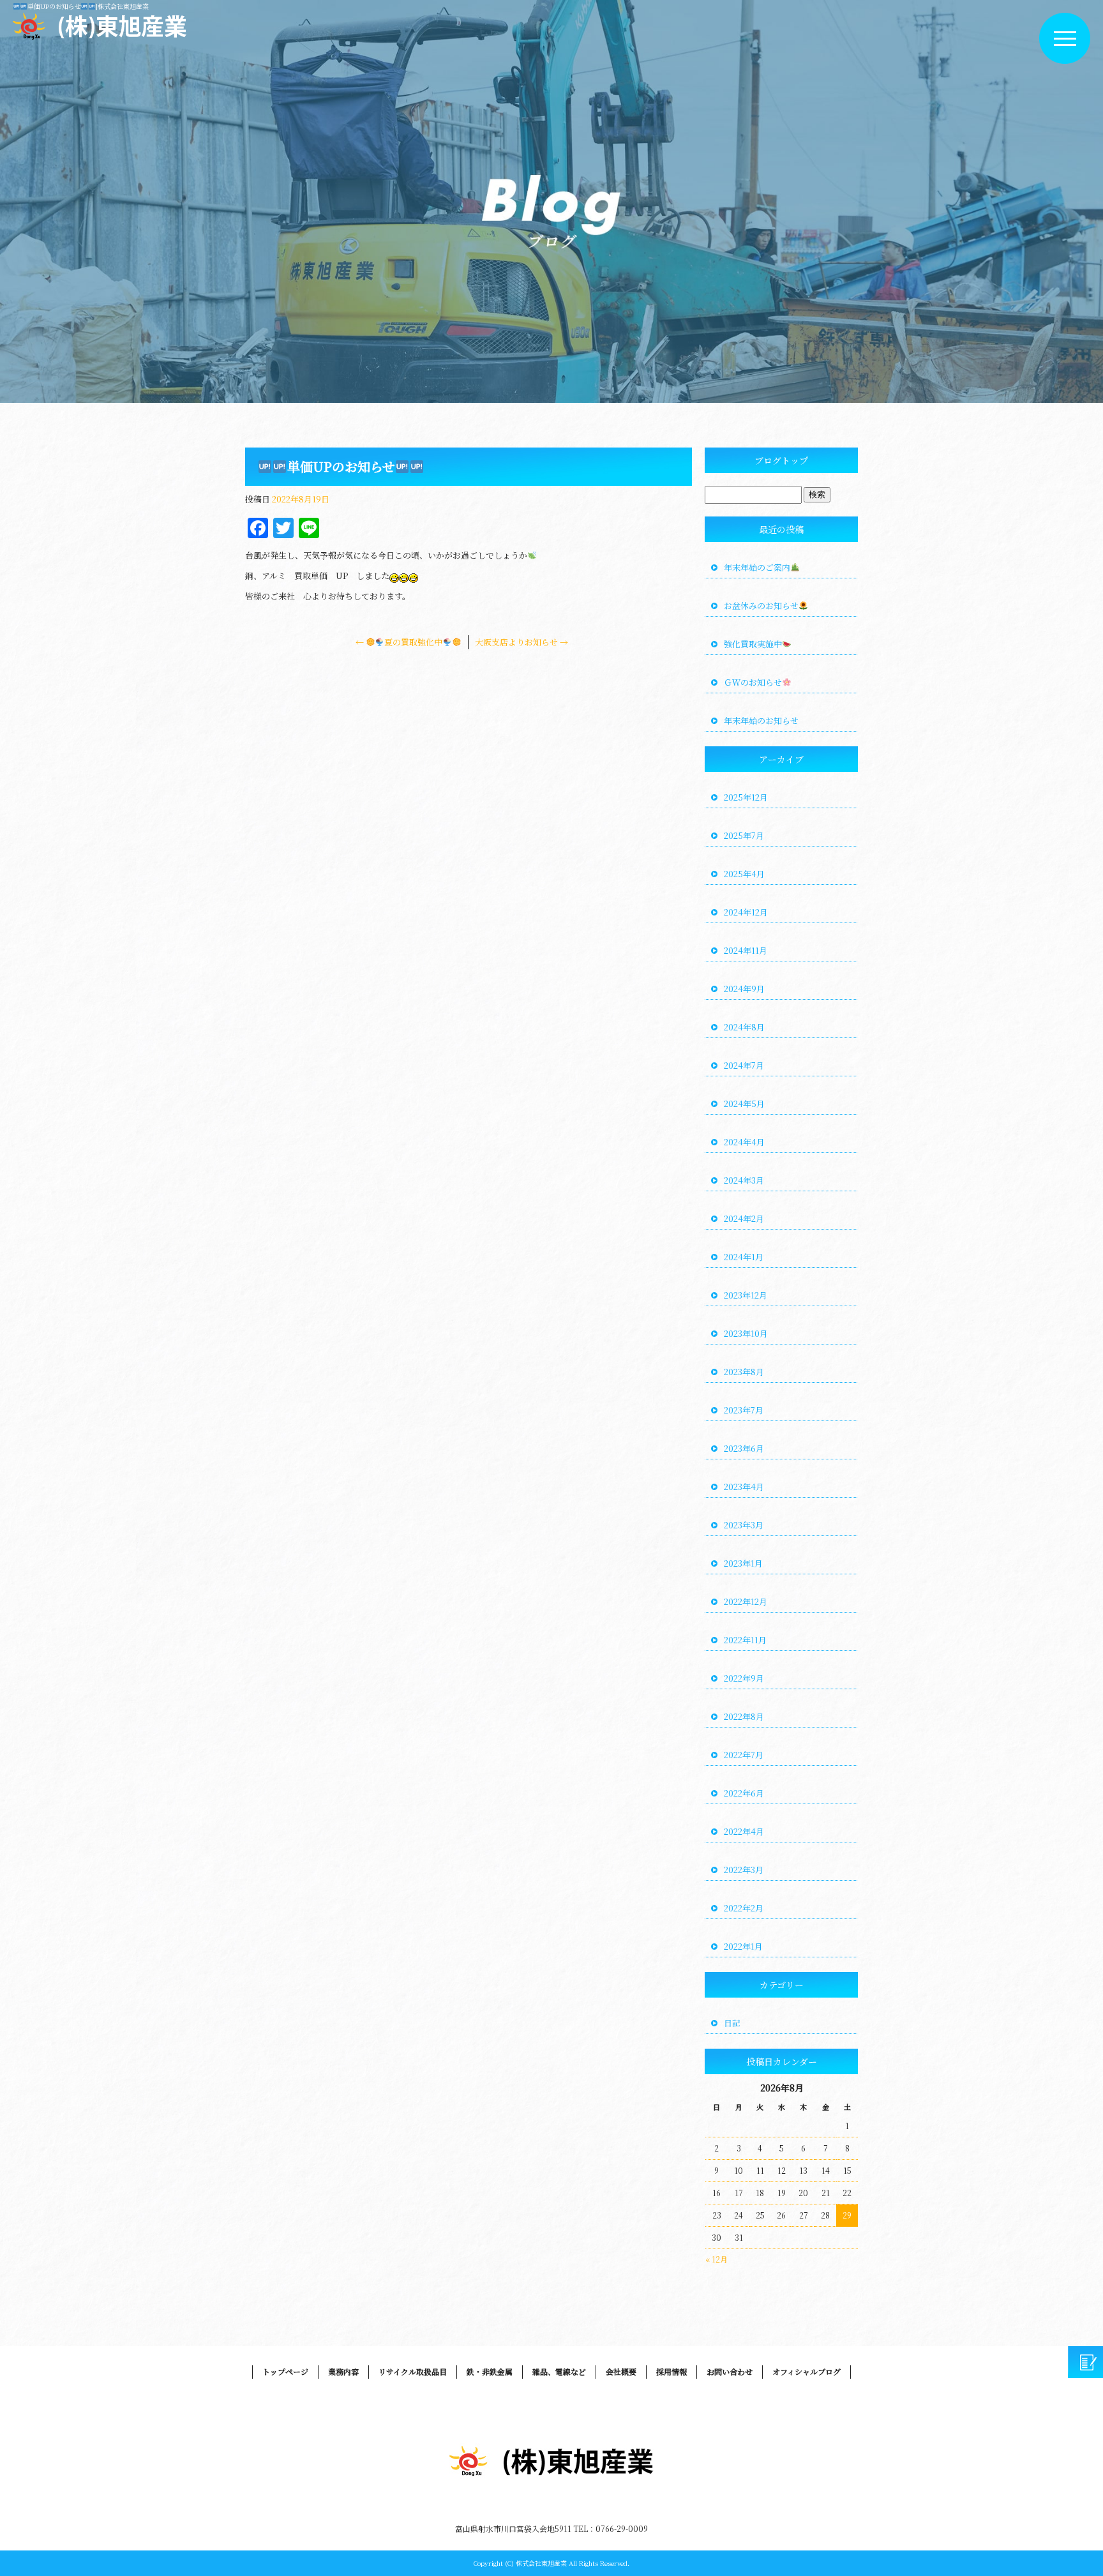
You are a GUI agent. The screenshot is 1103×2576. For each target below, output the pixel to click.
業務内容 (343, 2371)
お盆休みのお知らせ (761, 606)
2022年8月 (744, 1716)
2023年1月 (743, 1563)
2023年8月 (744, 1372)
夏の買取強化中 (399, 642)
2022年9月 (744, 1678)
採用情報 (672, 2371)
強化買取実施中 (753, 644)
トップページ (285, 2371)
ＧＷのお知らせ (753, 682)
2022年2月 (744, 1908)
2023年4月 (744, 1487)
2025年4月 (744, 874)
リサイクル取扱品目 (413, 2371)
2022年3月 (744, 1870)
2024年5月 (744, 1103)
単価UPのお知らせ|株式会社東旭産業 (88, 6)
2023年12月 (746, 1295)
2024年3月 (744, 1180)
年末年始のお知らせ (761, 720)
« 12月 (717, 2259)
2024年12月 (746, 912)
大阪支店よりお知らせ (521, 642)
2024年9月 (744, 989)
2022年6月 (744, 1793)
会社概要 (621, 2371)
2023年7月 (744, 1410)
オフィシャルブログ (807, 2371)
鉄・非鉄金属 (490, 2371)
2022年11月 (745, 1640)
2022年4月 (744, 1831)
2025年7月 (744, 835)
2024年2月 (744, 1218)
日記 (732, 2023)
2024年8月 (744, 1027)
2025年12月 (746, 797)
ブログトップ (781, 460)
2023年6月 (744, 1448)
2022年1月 (743, 1946)
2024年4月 (744, 1142)
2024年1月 (744, 1257)
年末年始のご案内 (757, 567)
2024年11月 (746, 950)
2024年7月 (744, 1065)
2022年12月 (746, 1601)
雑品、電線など (559, 2371)
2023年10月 (746, 1333)
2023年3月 (744, 1525)
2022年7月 (744, 1755)
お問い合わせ (730, 2371)
